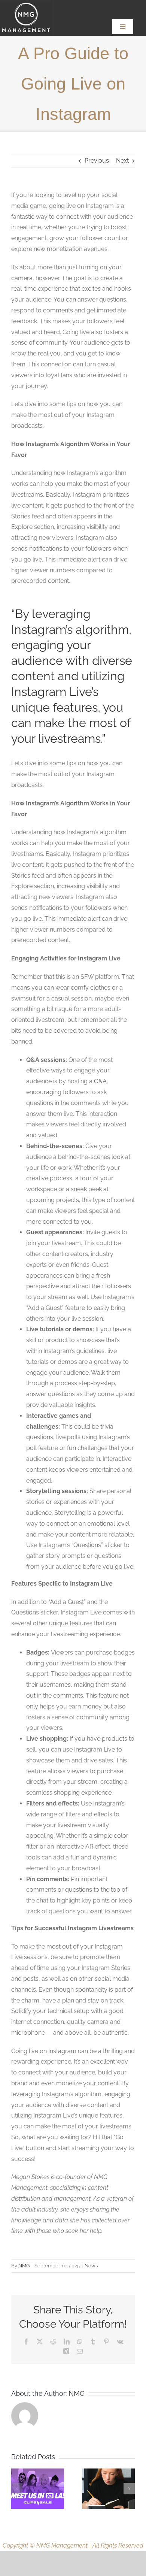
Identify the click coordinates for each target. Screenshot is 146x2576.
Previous (97, 161)
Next (122, 161)
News (91, 2266)
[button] (17, 2489)
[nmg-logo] (26, 4)
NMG (24, 2266)
